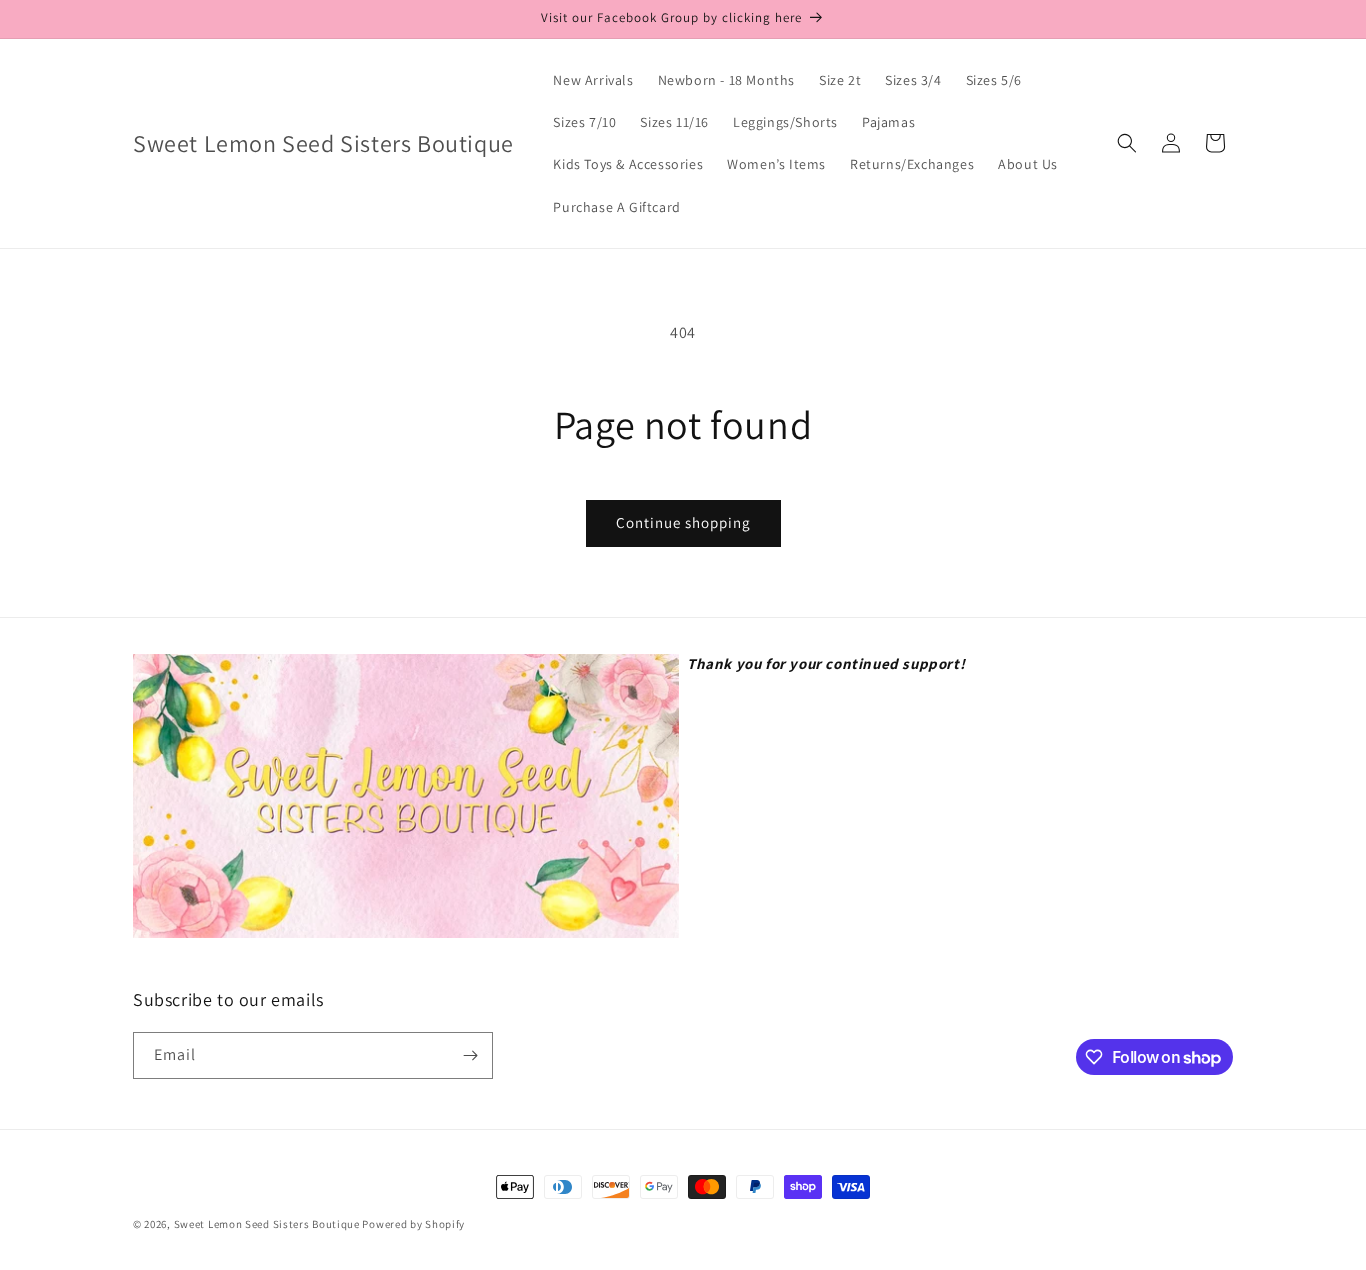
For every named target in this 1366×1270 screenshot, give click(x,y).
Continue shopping (683, 522)
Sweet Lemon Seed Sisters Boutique (268, 1224)
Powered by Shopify (413, 1224)
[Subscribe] (470, 1055)
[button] (1127, 143)
